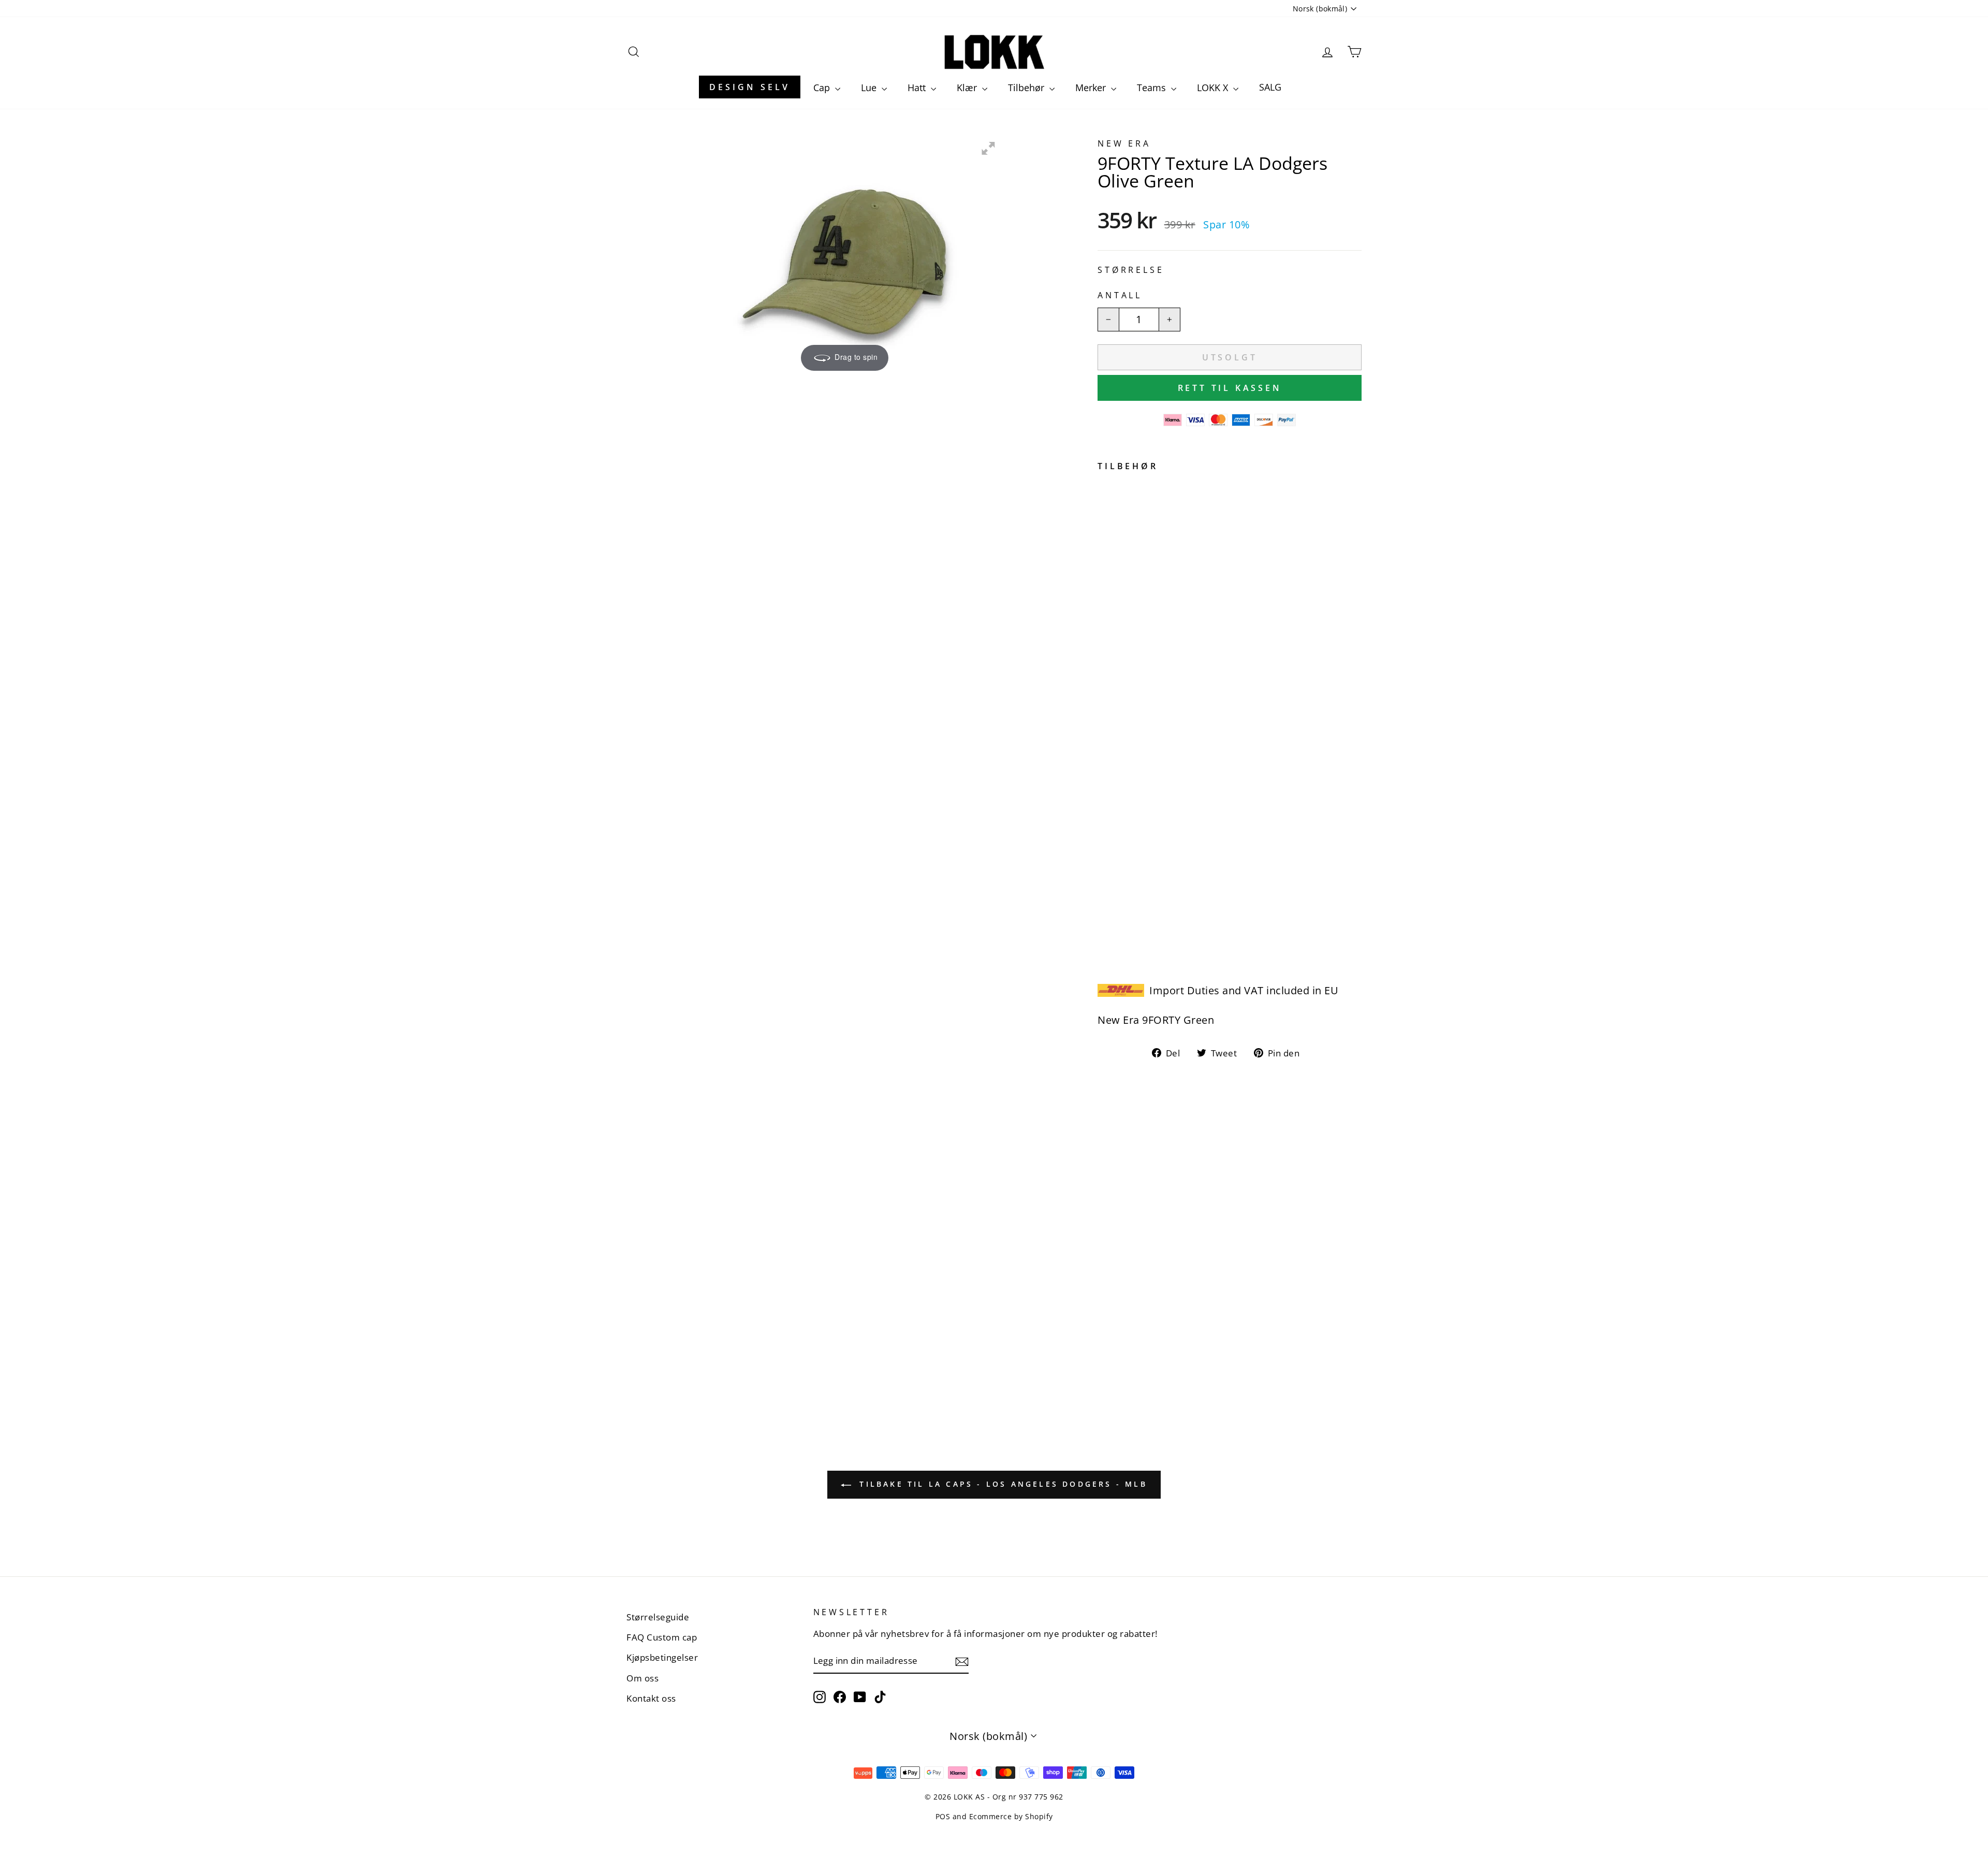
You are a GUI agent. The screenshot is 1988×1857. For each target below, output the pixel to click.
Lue (870, 88)
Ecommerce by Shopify (1011, 1816)
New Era (1124, 143)
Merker (1092, 88)
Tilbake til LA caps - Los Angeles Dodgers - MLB (1001, 1484)
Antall (1120, 295)
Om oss (642, 1678)
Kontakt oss (651, 1698)
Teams (1153, 88)
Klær (968, 88)
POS (943, 1816)
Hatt (918, 88)
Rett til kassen (1230, 388)
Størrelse (1131, 270)
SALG (1270, 87)
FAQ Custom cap (662, 1637)
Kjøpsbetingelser (662, 1657)
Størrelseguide (658, 1617)
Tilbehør (1027, 88)
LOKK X (1214, 88)
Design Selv (750, 87)
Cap (823, 88)
